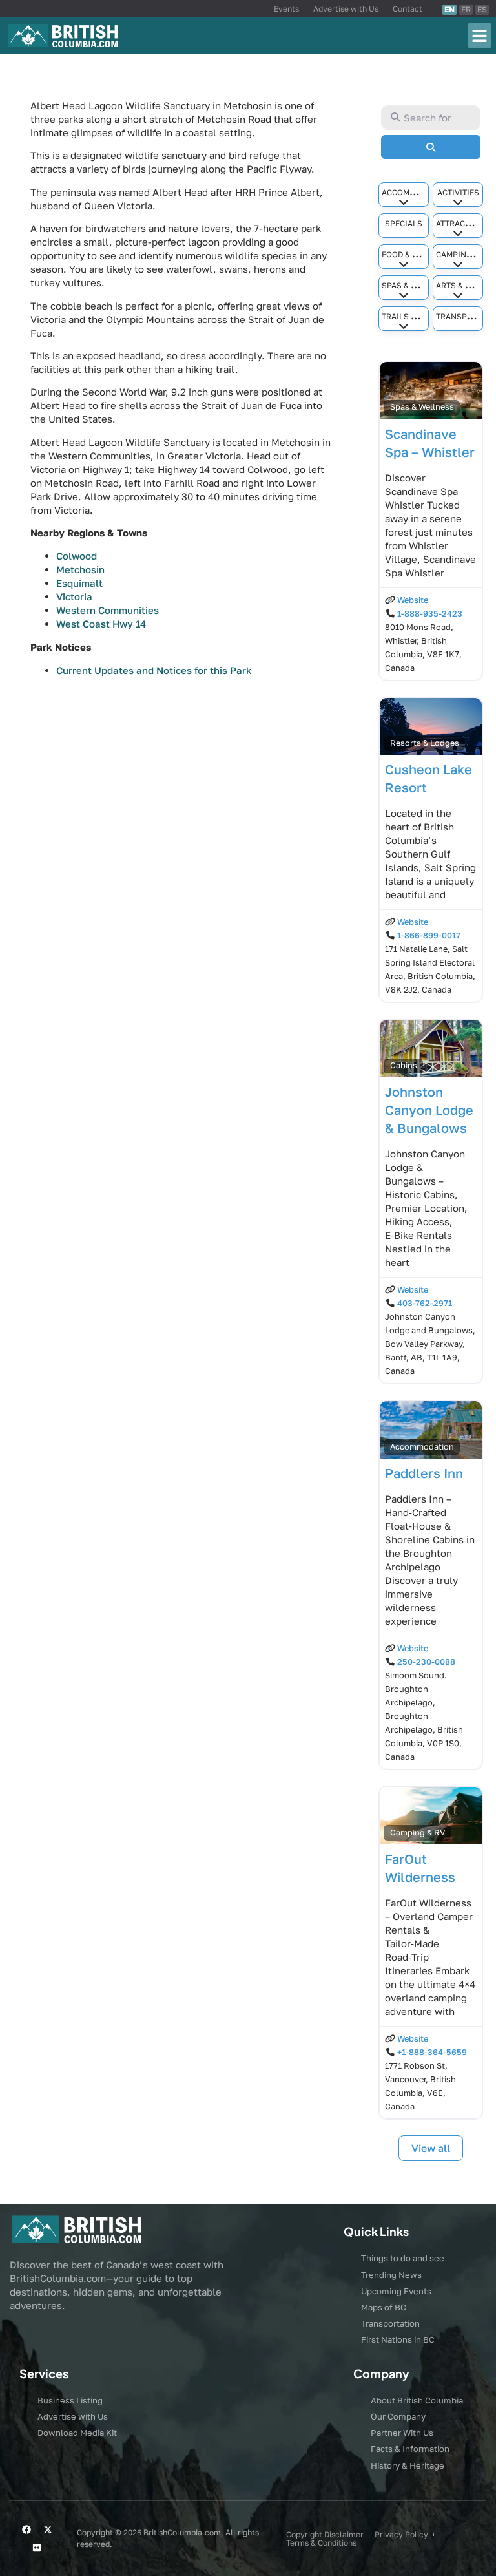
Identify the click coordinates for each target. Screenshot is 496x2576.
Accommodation (416, 192)
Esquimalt (79, 583)
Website (413, 600)
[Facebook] (26, 2529)
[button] (480, 36)
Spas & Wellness (417, 285)
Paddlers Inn (424, 1473)
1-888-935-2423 (430, 614)
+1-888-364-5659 (432, 2052)
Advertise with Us (346, 9)
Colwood (77, 556)
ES (482, 9)
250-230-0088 (426, 1662)
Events (286, 9)
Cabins (404, 1065)
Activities (458, 192)
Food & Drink (409, 254)
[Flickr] (37, 2548)
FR (466, 9)
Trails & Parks (412, 316)
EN (449, 9)
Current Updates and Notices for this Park (154, 670)
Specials (404, 223)
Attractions (462, 223)
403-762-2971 (425, 1303)
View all (431, 2148)
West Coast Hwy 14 (101, 624)
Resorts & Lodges (425, 743)
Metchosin (80, 569)
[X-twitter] (48, 2529)
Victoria (74, 596)
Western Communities (108, 610)
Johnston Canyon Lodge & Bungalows (429, 1110)
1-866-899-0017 (429, 935)
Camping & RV (463, 254)
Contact (408, 9)
